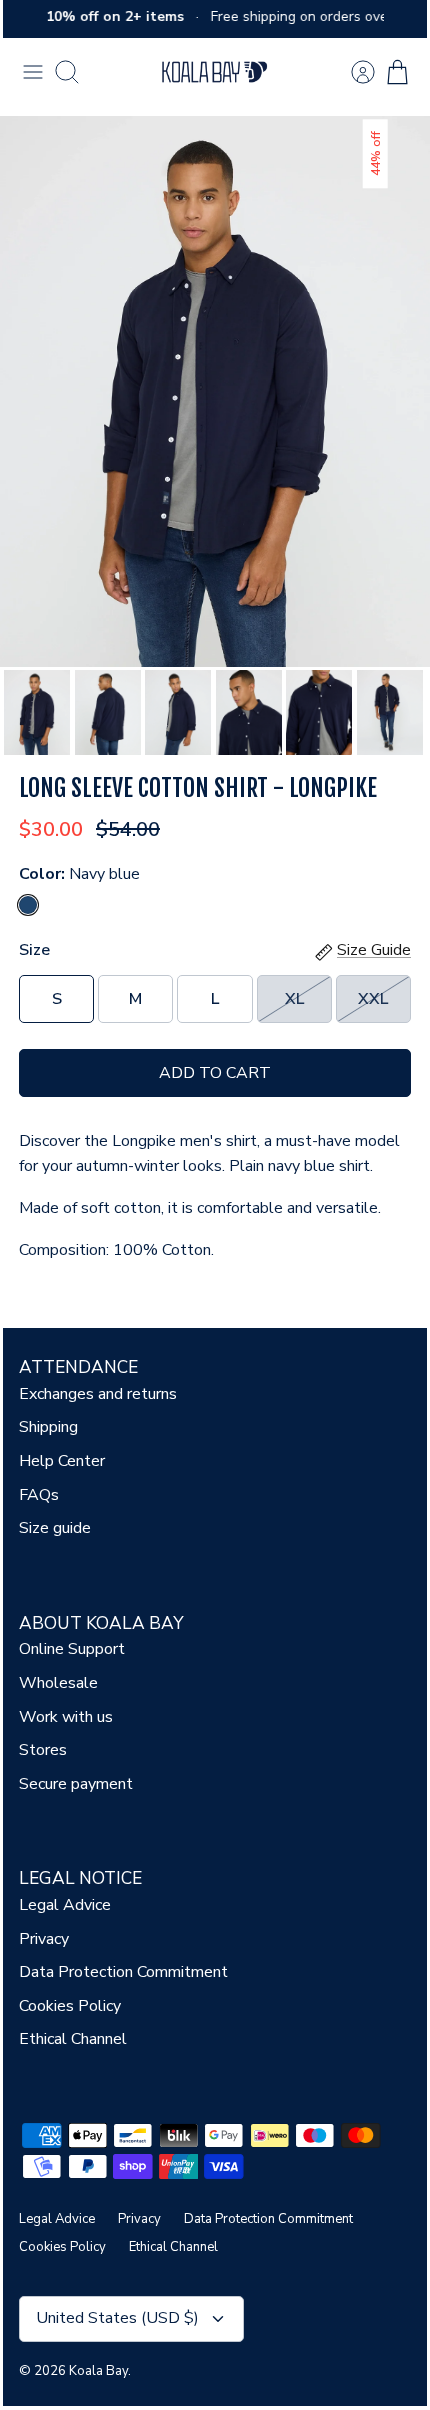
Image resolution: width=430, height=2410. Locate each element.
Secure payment (76, 1784)
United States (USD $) (117, 2318)
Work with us (66, 1717)
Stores (43, 1750)
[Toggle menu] (33, 72)
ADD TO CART (215, 1073)
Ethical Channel (73, 2039)
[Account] (353, 72)
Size (34, 950)
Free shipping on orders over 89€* (314, 16)
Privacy (44, 1939)
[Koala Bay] (215, 72)
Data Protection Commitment (123, 1972)
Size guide (55, 1528)
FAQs (39, 1495)
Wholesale (58, 1683)
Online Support (72, 1649)
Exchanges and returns (98, 1394)
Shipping (48, 1427)
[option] (215, 391)
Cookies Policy (70, 2006)
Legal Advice (65, 1905)
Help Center (62, 1461)
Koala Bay (98, 2371)
